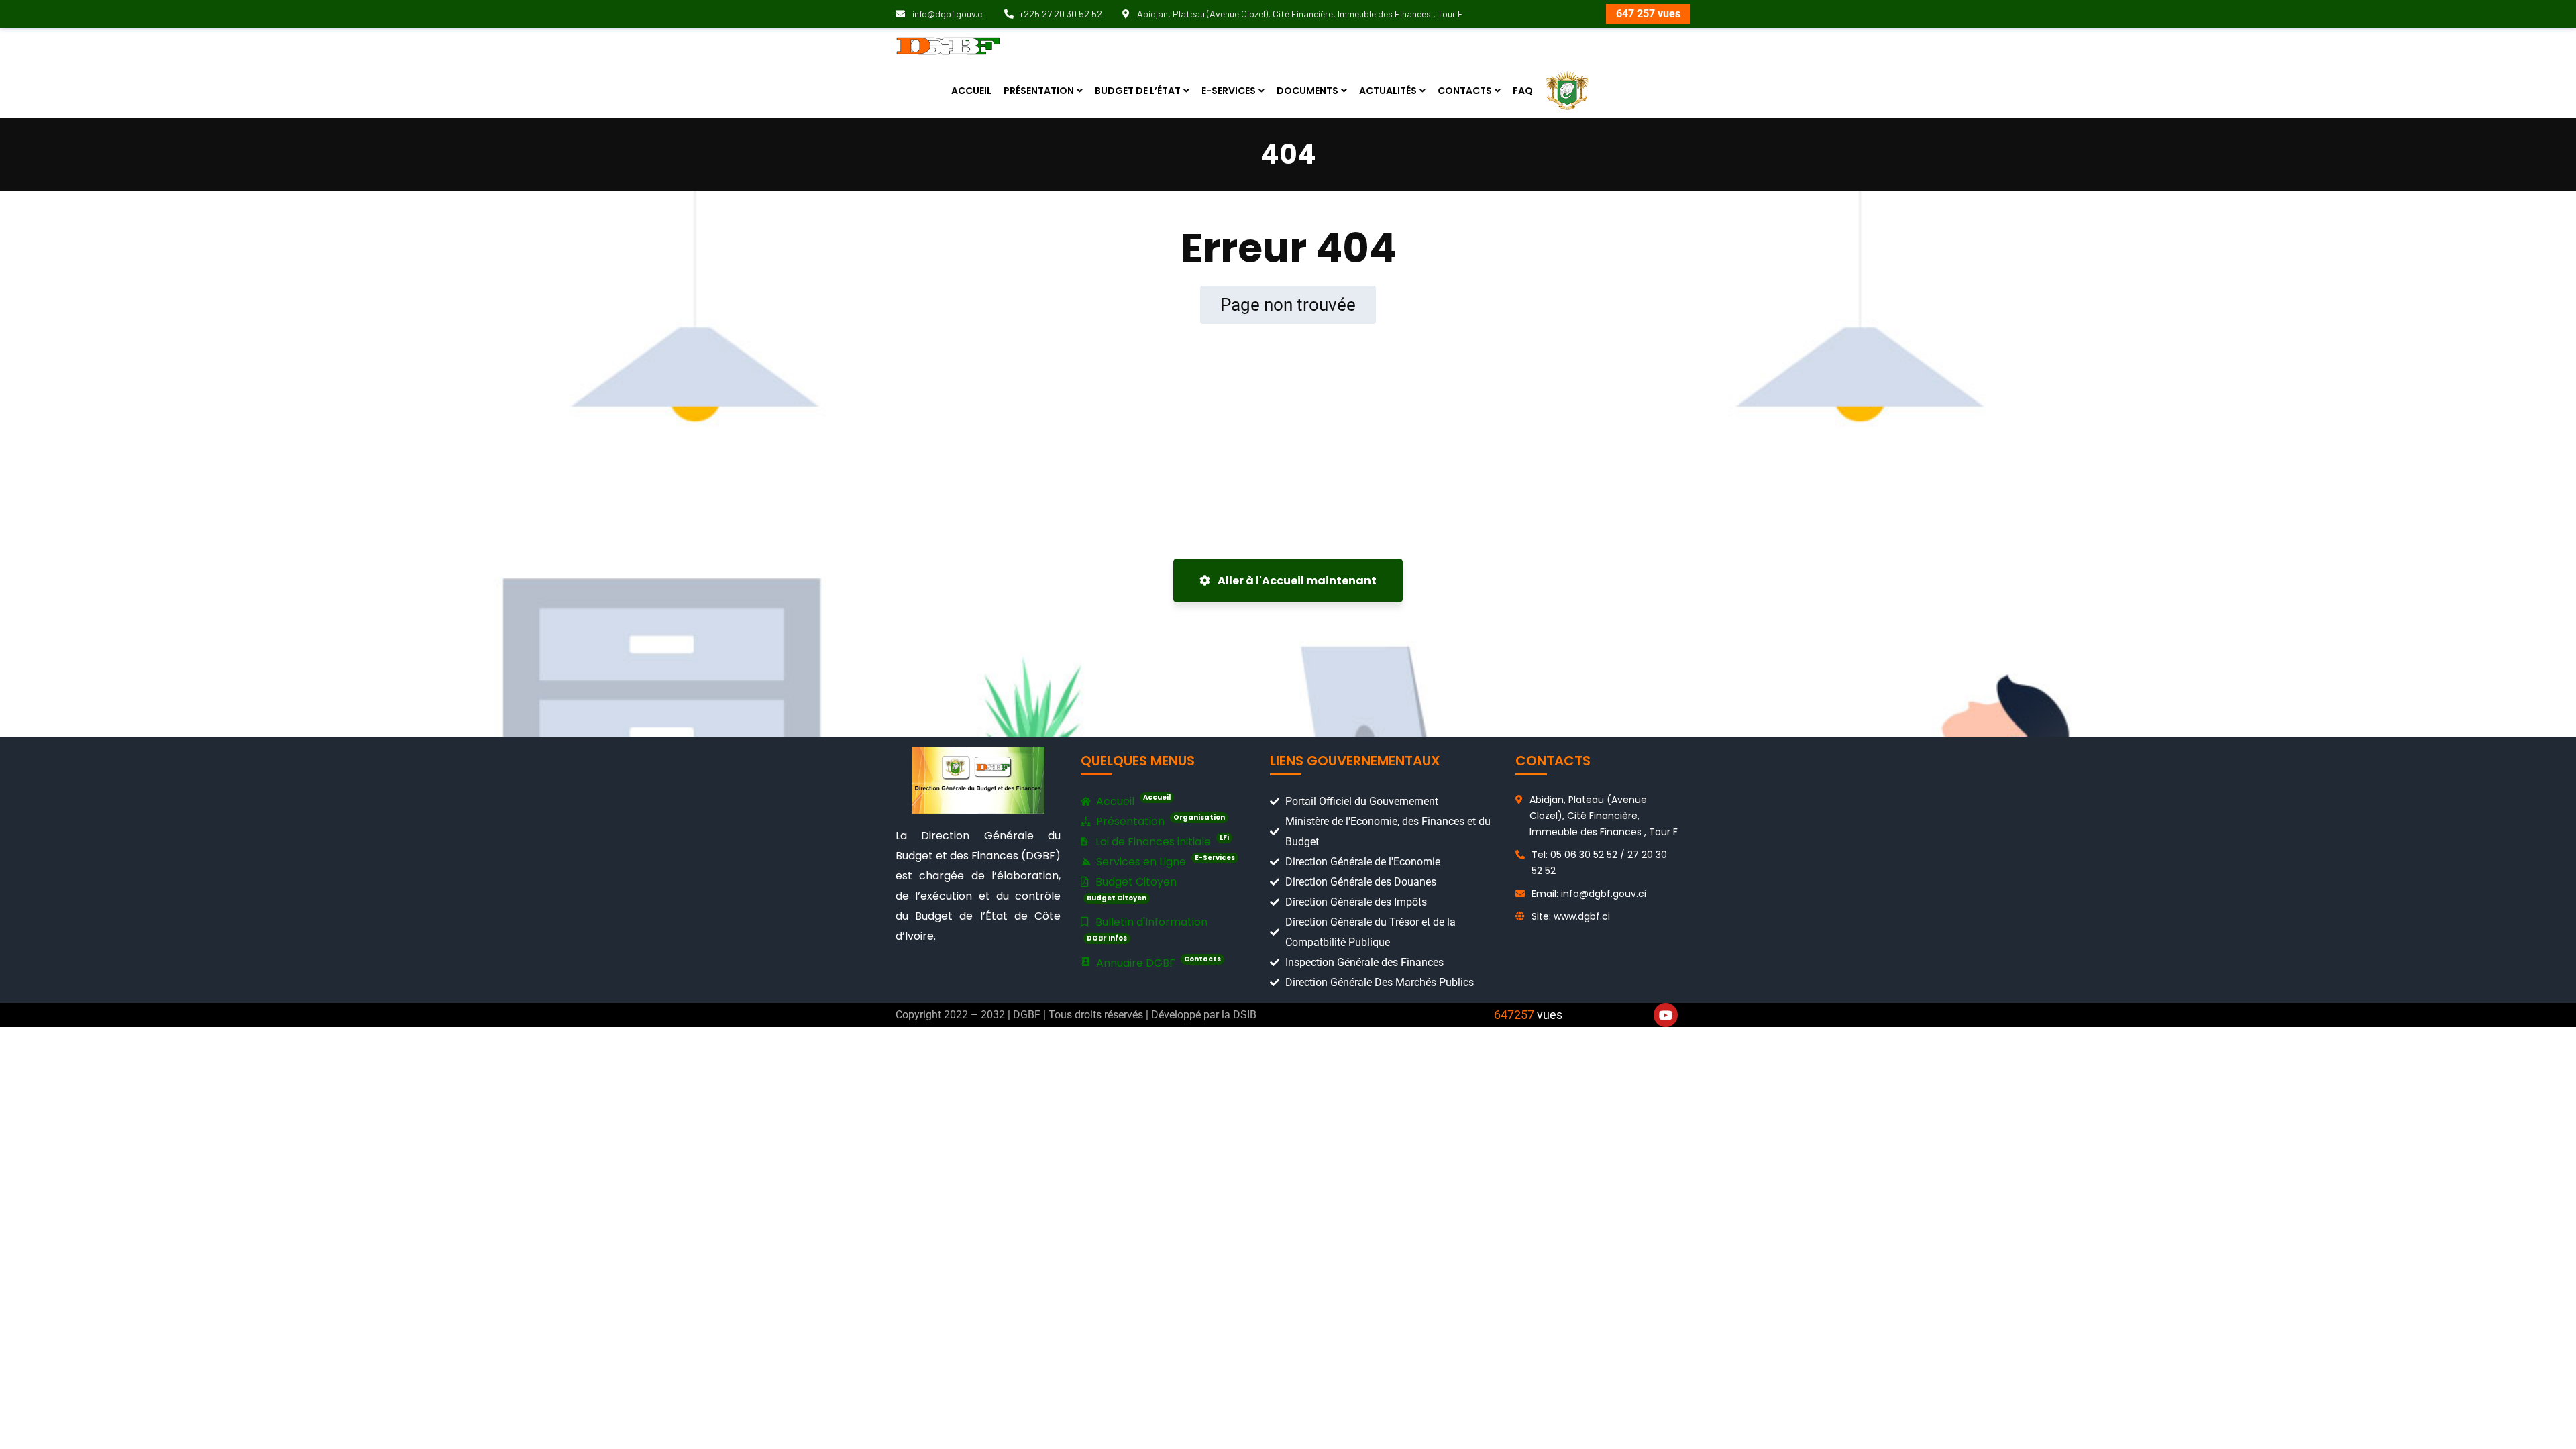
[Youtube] (1666, 1015)
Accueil (1132, 801)
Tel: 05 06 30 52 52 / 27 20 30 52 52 (1599, 863)
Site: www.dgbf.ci (1571, 916)
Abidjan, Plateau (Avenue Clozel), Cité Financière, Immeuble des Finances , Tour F (1299, 14)
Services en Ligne (1164, 861)
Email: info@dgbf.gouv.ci (1589, 894)
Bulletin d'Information (1147, 929)
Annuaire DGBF (1157, 962)
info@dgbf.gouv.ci (947, 14)
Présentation (1159, 821)
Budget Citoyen (1132, 889)
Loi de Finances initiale (1161, 841)
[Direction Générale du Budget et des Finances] (948, 45)
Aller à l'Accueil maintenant (1296, 581)
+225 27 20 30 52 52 (1061, 14)
